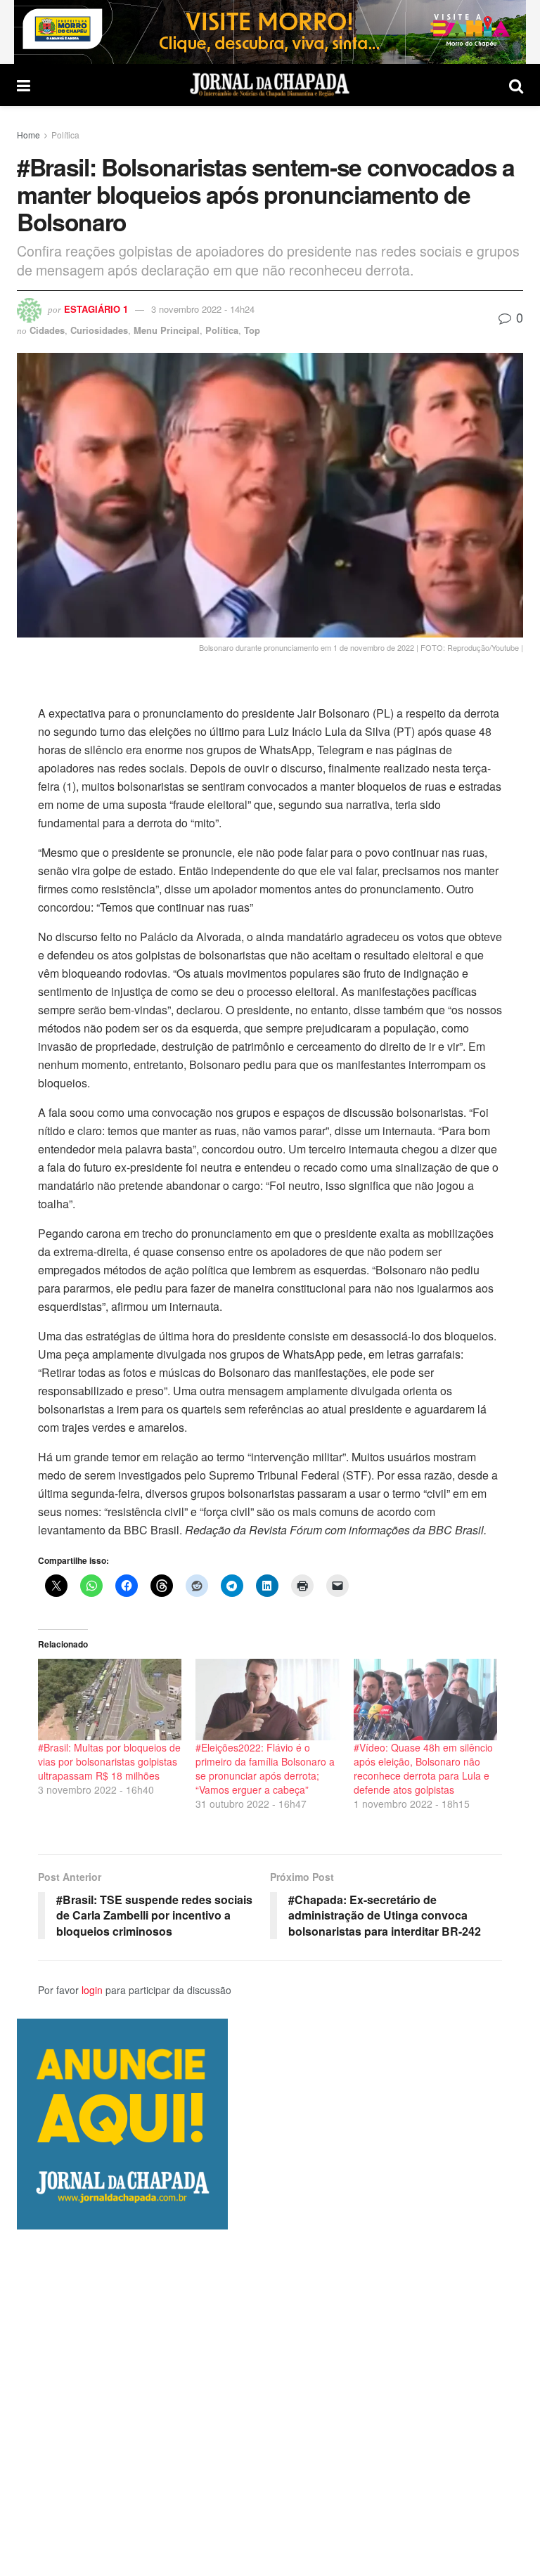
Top (252, 330)
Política (65, 135)
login (92, 1990)
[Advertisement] (270, 2402)
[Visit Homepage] (270, 85)
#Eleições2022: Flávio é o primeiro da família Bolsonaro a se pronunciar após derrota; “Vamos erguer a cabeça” (265, 1768)
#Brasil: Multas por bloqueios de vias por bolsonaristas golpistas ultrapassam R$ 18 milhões (109, 1761)
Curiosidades (99, 330)
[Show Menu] (24, 85)
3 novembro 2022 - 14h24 (203, 309)
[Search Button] (516, 85)
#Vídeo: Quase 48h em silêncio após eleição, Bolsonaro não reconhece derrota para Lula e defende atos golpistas (423, 1768)
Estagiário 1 (96, 309)
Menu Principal (167, 330)
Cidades (47, 330)
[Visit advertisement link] (270, 32)
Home (28, 135)
